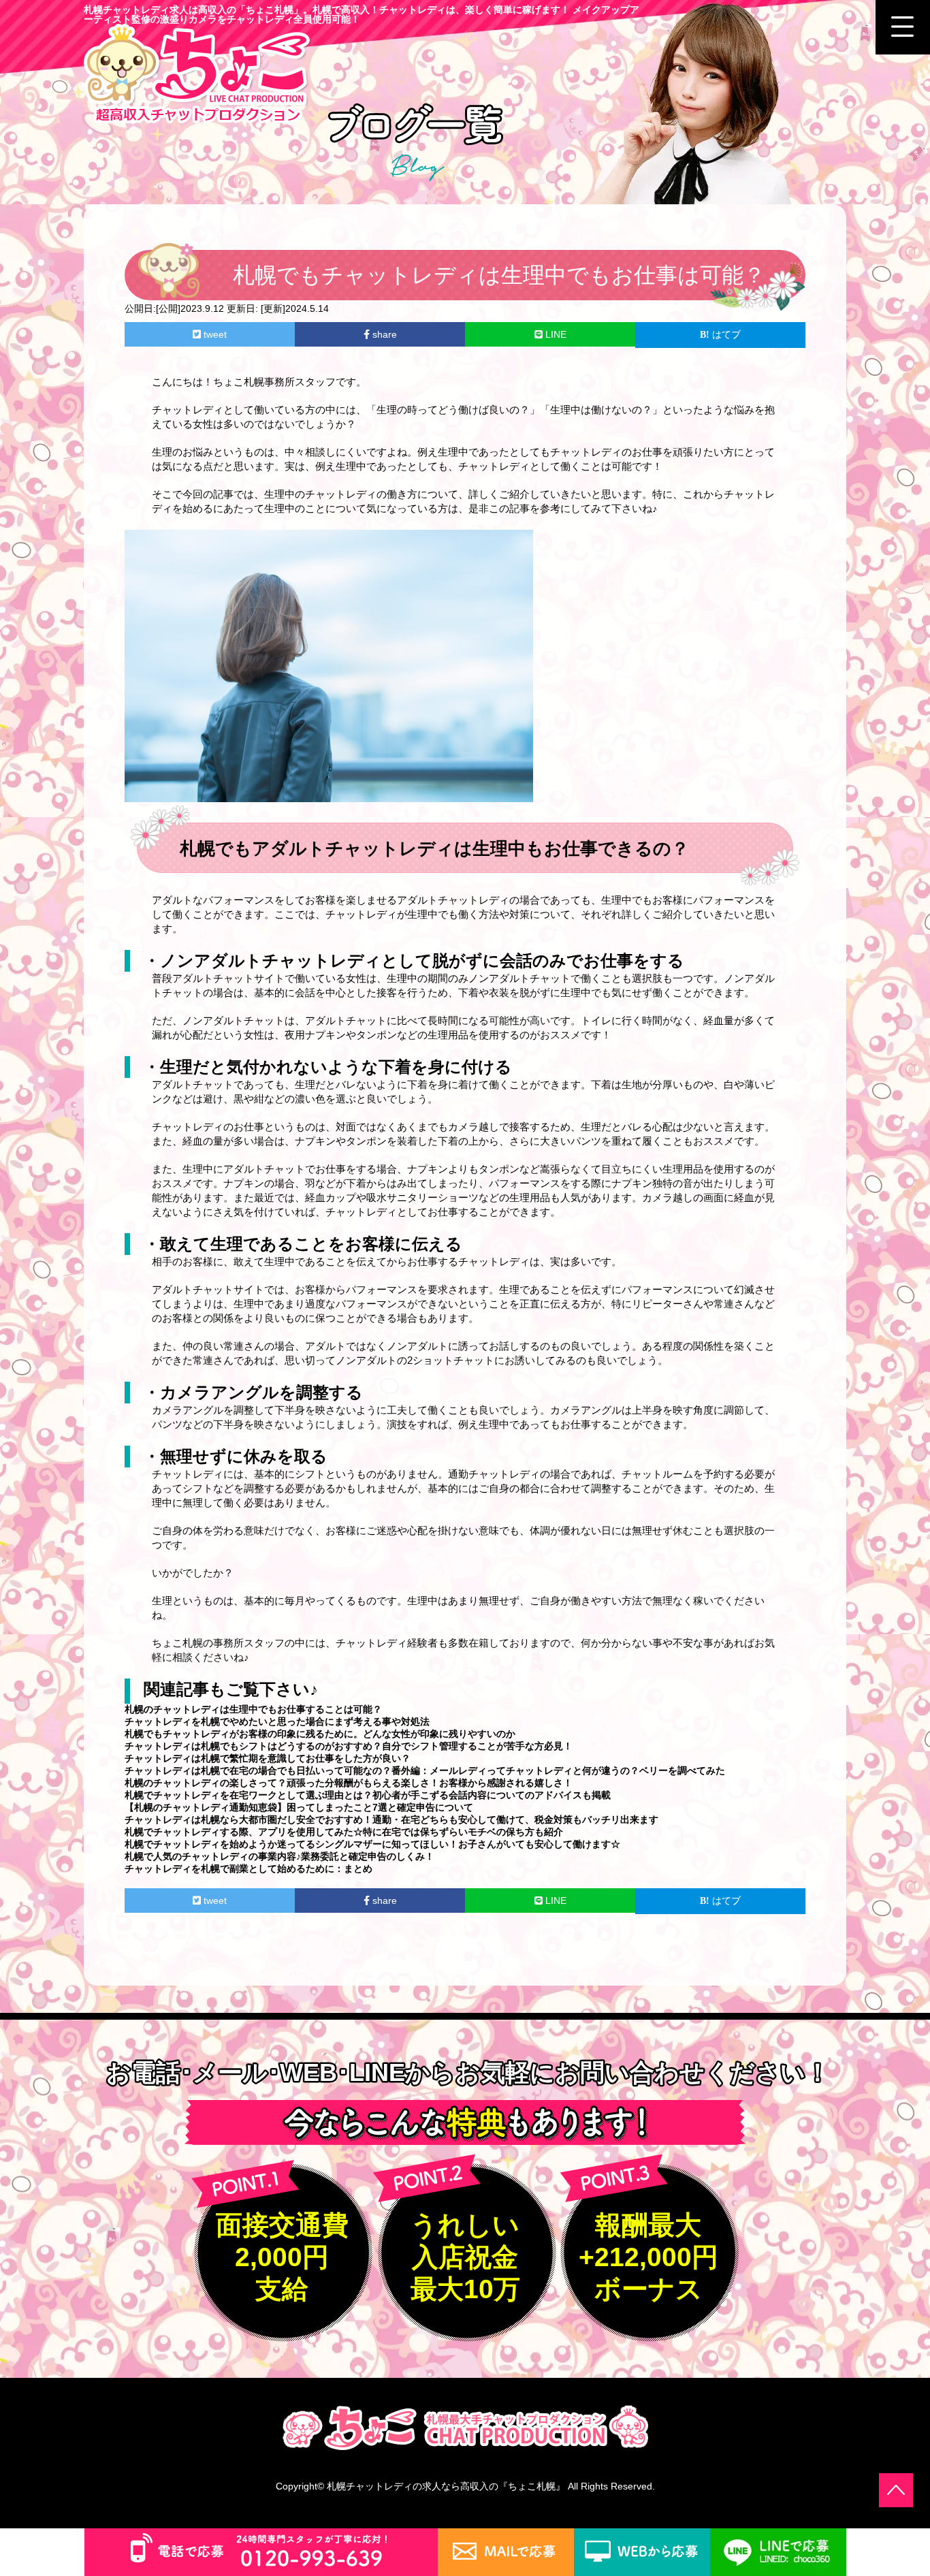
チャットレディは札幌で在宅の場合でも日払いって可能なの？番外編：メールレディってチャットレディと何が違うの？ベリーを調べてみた (425, 1770)
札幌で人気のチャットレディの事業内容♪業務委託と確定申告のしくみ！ (279, 1856)
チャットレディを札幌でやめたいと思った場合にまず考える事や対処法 (277, 1721)
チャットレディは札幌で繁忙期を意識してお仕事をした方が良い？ (268, 1758)
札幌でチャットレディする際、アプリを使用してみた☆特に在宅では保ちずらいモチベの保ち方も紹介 (344, 1832)
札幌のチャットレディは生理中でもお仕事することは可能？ (253, 1709)
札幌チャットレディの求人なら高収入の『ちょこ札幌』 (446, 2486)
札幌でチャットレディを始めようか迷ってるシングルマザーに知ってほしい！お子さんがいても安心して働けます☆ (372, 1844)
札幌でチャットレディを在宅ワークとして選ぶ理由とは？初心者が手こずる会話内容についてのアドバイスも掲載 (368, 1795)
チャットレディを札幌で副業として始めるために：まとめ (248, 1869)
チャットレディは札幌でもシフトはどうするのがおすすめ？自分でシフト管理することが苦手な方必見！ (349, 1746)
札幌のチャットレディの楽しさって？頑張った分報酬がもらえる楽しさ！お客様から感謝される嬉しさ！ (349, 1783)
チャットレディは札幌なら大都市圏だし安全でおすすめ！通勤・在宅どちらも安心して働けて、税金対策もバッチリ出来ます (391, 1819)
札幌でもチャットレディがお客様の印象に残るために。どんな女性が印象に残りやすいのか (320, 1734)
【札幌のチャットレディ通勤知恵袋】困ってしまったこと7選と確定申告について (299, 1807)
